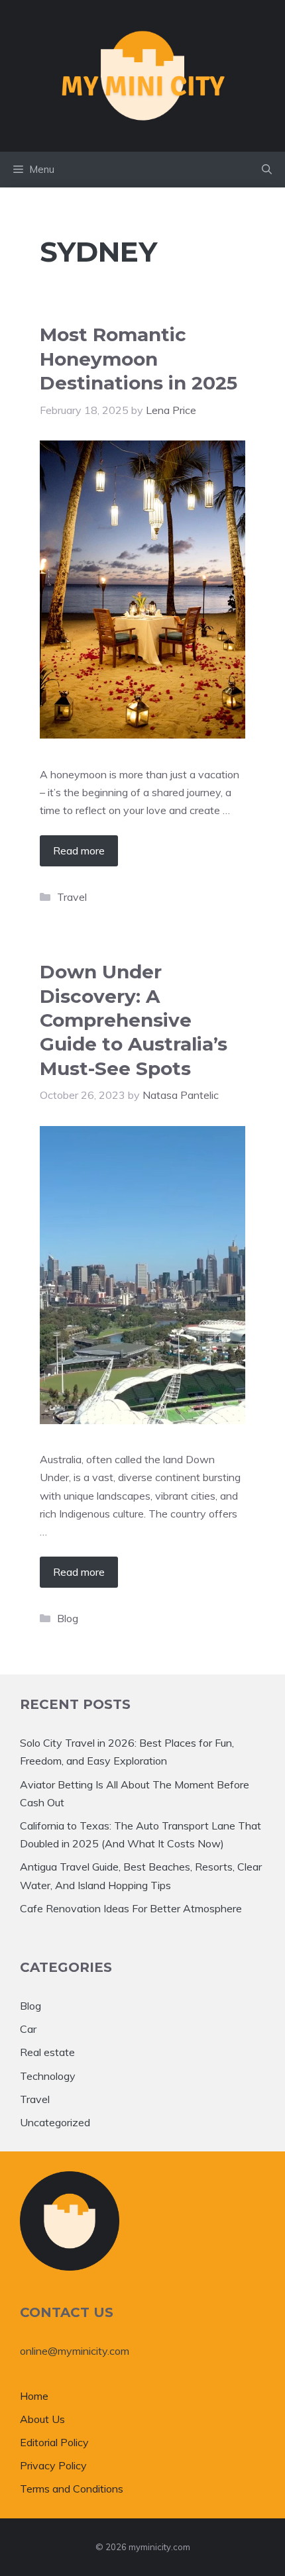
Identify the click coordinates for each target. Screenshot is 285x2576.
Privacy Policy (53, 2465)
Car (28, 2029)
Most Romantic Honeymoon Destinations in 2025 (139, 359)
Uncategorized (55, 2122)
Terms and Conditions (72, 2489)
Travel (72, 897)
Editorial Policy (54, 2442)
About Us (42, 2419)
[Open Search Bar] (267, 170)
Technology (48, 2076)
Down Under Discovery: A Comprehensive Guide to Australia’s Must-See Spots (134, 1020)
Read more (79, 850)
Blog (68, 1618)
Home (34, 2396)
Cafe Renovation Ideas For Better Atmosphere (131, 1908)
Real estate (47, 2052)
